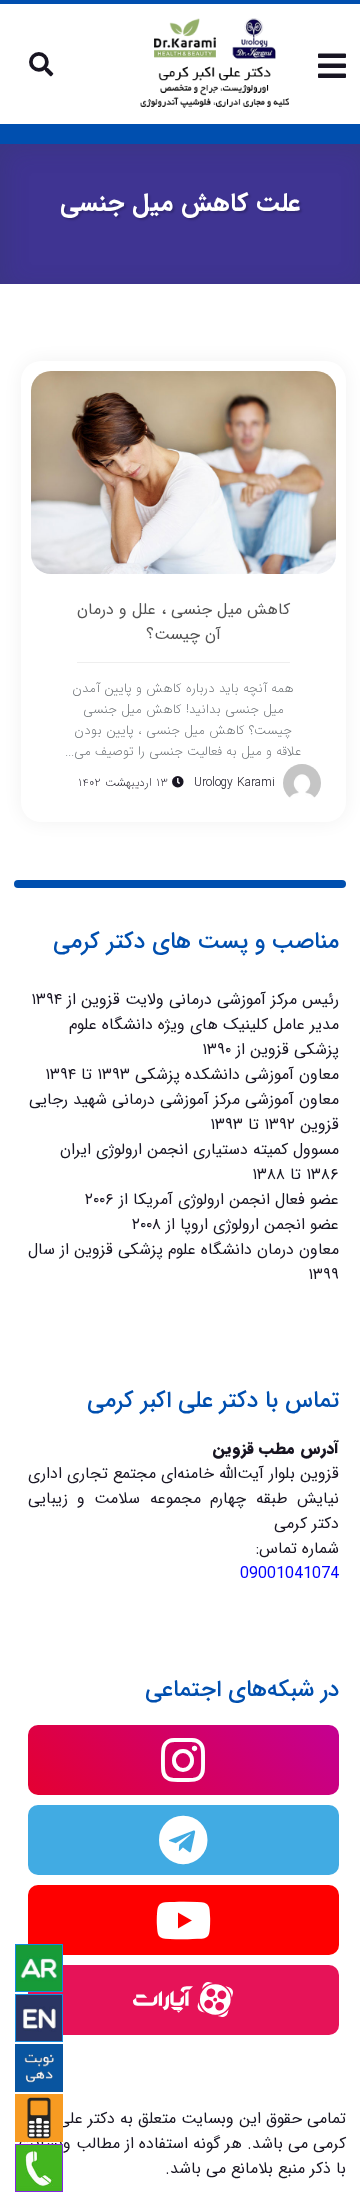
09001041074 (289, 1573)
